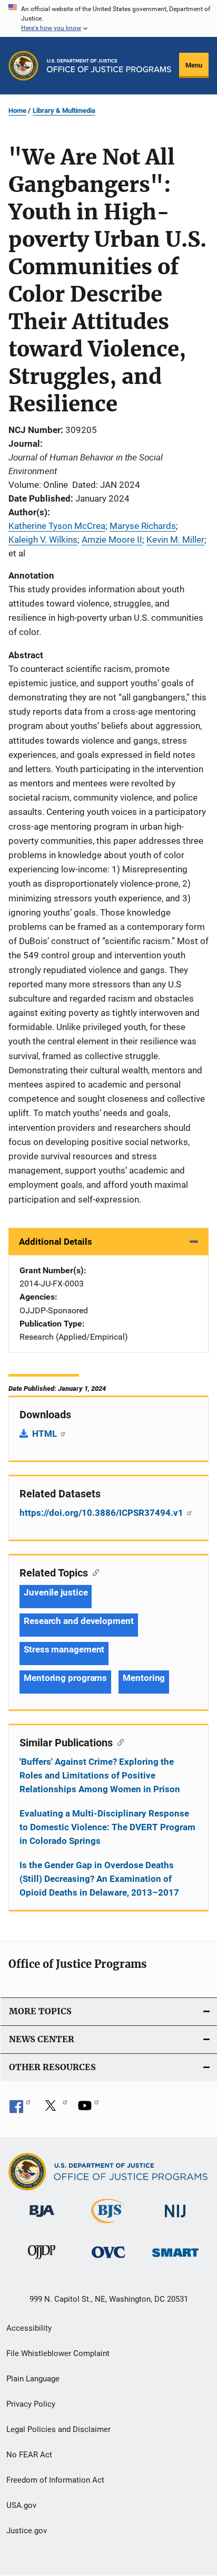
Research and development (79, 1621)
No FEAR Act (29, 2455)
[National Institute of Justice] (175, 2219)
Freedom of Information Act (55, 2480)
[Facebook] (20, 2109)
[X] (54, 2109)
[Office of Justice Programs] (23, 66)
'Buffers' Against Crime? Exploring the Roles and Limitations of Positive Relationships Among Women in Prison (100, 1775)
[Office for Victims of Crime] (108, 2260)
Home (17, 110)
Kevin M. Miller (175, 540)
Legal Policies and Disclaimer (58, 2429)
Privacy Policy (31, 2404)
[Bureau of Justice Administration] (42, 2219)
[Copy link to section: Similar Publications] (118, 1742)
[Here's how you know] (108, 18)
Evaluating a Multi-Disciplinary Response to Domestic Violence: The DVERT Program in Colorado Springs (107, 1827)
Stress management (64, 1649)
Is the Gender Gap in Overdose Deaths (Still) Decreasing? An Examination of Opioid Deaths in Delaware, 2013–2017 (99, 1879)
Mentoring (144, 1678)
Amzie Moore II (112, 540)
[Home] (109, 66)
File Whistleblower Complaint (58, 2353)
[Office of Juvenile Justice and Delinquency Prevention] (42, 2261)
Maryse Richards (143, 526)
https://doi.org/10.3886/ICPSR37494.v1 (102, 1513)
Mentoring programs (65, 1678)
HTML (46, 1434)
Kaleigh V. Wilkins (43, 540)
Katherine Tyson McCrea (57, 526)
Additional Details (56, 1242)
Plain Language (33, 2379)
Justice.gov (27, 2531)
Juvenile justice (56, 1592)
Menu (194, 65)
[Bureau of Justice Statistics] (108, 2225)
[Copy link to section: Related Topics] (93, 1572)
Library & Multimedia (64, 110)
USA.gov (21, 2505)
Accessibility (29, 2328)
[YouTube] (88, 2109)
